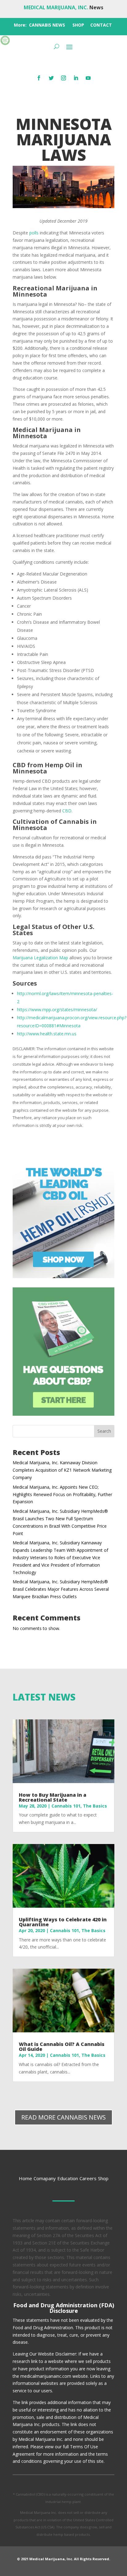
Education (68, 2178)
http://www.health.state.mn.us (47, 1034)
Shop (103, 2178)
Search (104, 1431)
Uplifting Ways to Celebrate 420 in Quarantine (63, 1922)
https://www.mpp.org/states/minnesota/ (57, 1010)
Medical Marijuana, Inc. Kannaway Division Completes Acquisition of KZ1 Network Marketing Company (62, 1470)
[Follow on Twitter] (51, 78)
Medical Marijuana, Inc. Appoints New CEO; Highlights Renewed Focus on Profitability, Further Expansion (62, 1494)
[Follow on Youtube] (88, 78)
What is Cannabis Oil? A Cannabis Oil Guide (62, 2047)
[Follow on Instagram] (63, 78)
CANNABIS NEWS (47, 25)
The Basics (95, 1806)
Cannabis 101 (66, 1806)
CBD (67, 811)
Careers (88, 2178)
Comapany (45, 2178)
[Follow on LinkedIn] (76, 78)
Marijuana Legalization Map (40, 958)
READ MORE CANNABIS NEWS (63, 2117)
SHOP (78, 25)
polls (34, 233)
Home (25, 2178)
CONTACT (101, 25)
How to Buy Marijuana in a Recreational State (53, 1797)
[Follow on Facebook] (39, 78)
